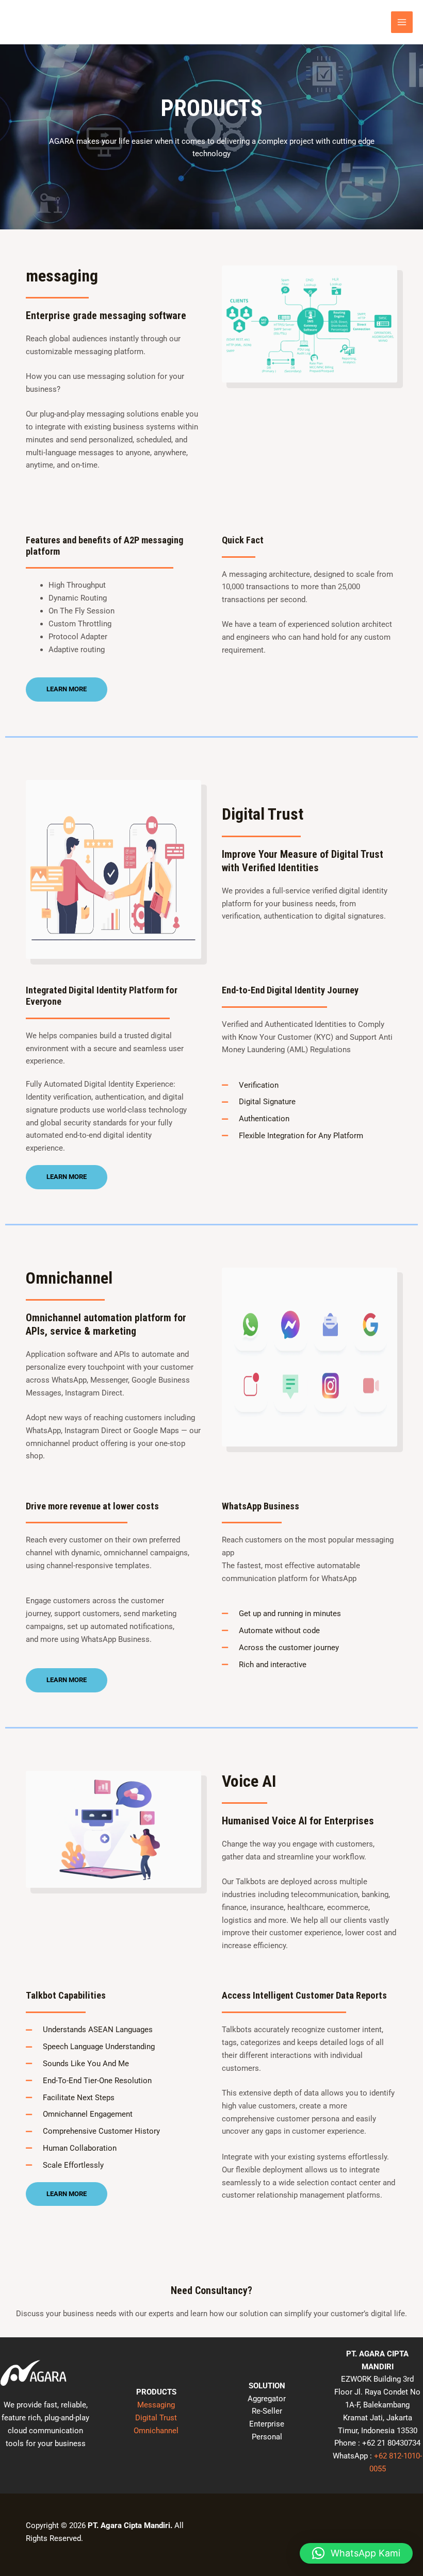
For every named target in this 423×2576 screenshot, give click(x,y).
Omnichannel (156, 2431)
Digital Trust (156, 2418)
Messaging (156, 2405)
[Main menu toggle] (402, 22)
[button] (356, 2553)
